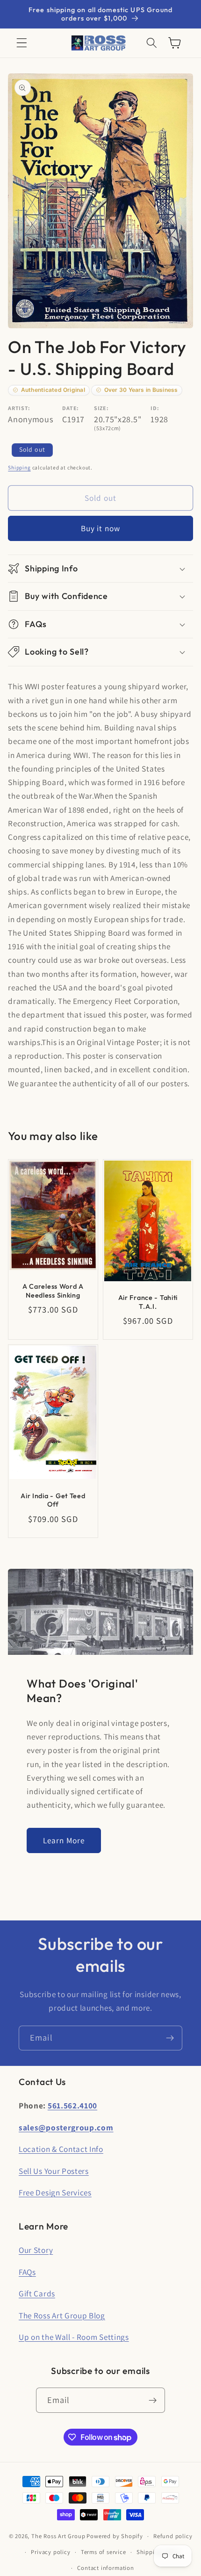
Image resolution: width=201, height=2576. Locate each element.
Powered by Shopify (115, 2536)
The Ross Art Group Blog (62, 2315)
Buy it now (101, 528)
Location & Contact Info (61, 2149)
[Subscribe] (170, 2038)
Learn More (64, 1840)
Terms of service (104, 2552)
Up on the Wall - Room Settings (74, 2337)
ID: (155, 408)
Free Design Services (55, 2192)
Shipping (19, 467)
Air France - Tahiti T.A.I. (148, 1302)
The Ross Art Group (58, 2536)
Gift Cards (37, 2293)
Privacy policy (50, 2552)
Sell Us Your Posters (54, 2171)
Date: (70, 408)
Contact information (105, 2568)
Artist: (19, 408)
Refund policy (173, 2536)
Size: (101, 408)
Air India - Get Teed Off (53, 1500)
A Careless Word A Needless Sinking (53, 1291)
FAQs (27, 2272)
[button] (22, 43)
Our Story (36, 2250)
